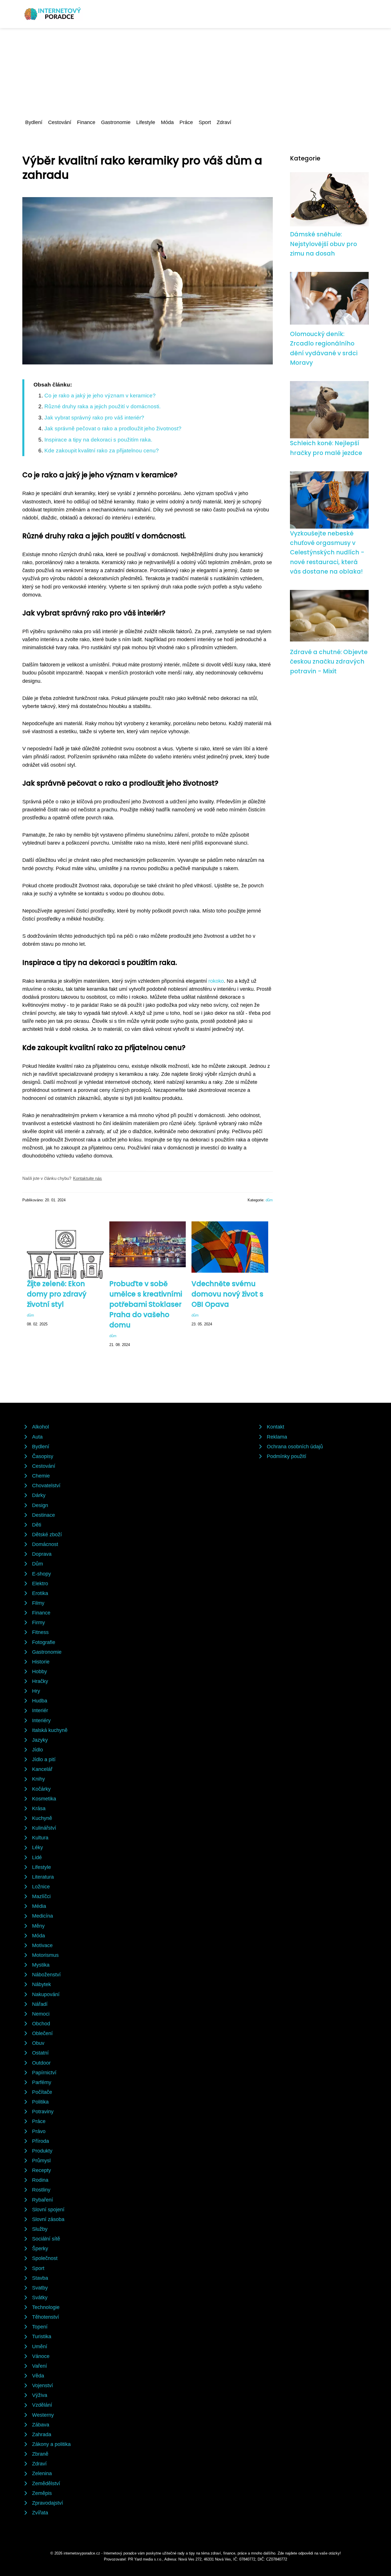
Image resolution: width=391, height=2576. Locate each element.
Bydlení (34, 122)
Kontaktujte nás (87, 1178)
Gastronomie (116, 122)
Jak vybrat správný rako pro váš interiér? (94, 418)
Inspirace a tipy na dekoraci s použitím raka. (98, 440)
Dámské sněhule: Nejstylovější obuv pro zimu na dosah (323, 244)
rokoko (216, 981)
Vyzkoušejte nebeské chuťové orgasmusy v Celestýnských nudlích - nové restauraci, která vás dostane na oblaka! (327, 552)
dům (269, 1200)
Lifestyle (146, 122)
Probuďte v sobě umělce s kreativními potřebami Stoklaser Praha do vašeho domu (146, 1304)
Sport (205, 122)
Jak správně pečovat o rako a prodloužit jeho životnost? (113, 428)
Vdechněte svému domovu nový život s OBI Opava (227, 1294)
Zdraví (224, 122)
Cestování (60, 122)
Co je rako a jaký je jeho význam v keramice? (100, 396)
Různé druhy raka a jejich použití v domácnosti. (102, 406)
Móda (167, 122)
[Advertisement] (195, 71)
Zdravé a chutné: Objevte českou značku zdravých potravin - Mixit (329, 662)
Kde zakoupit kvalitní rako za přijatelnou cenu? (102, 451)
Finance (86, 122)
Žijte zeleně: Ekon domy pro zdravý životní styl (57, 1294)
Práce (186, 122)
